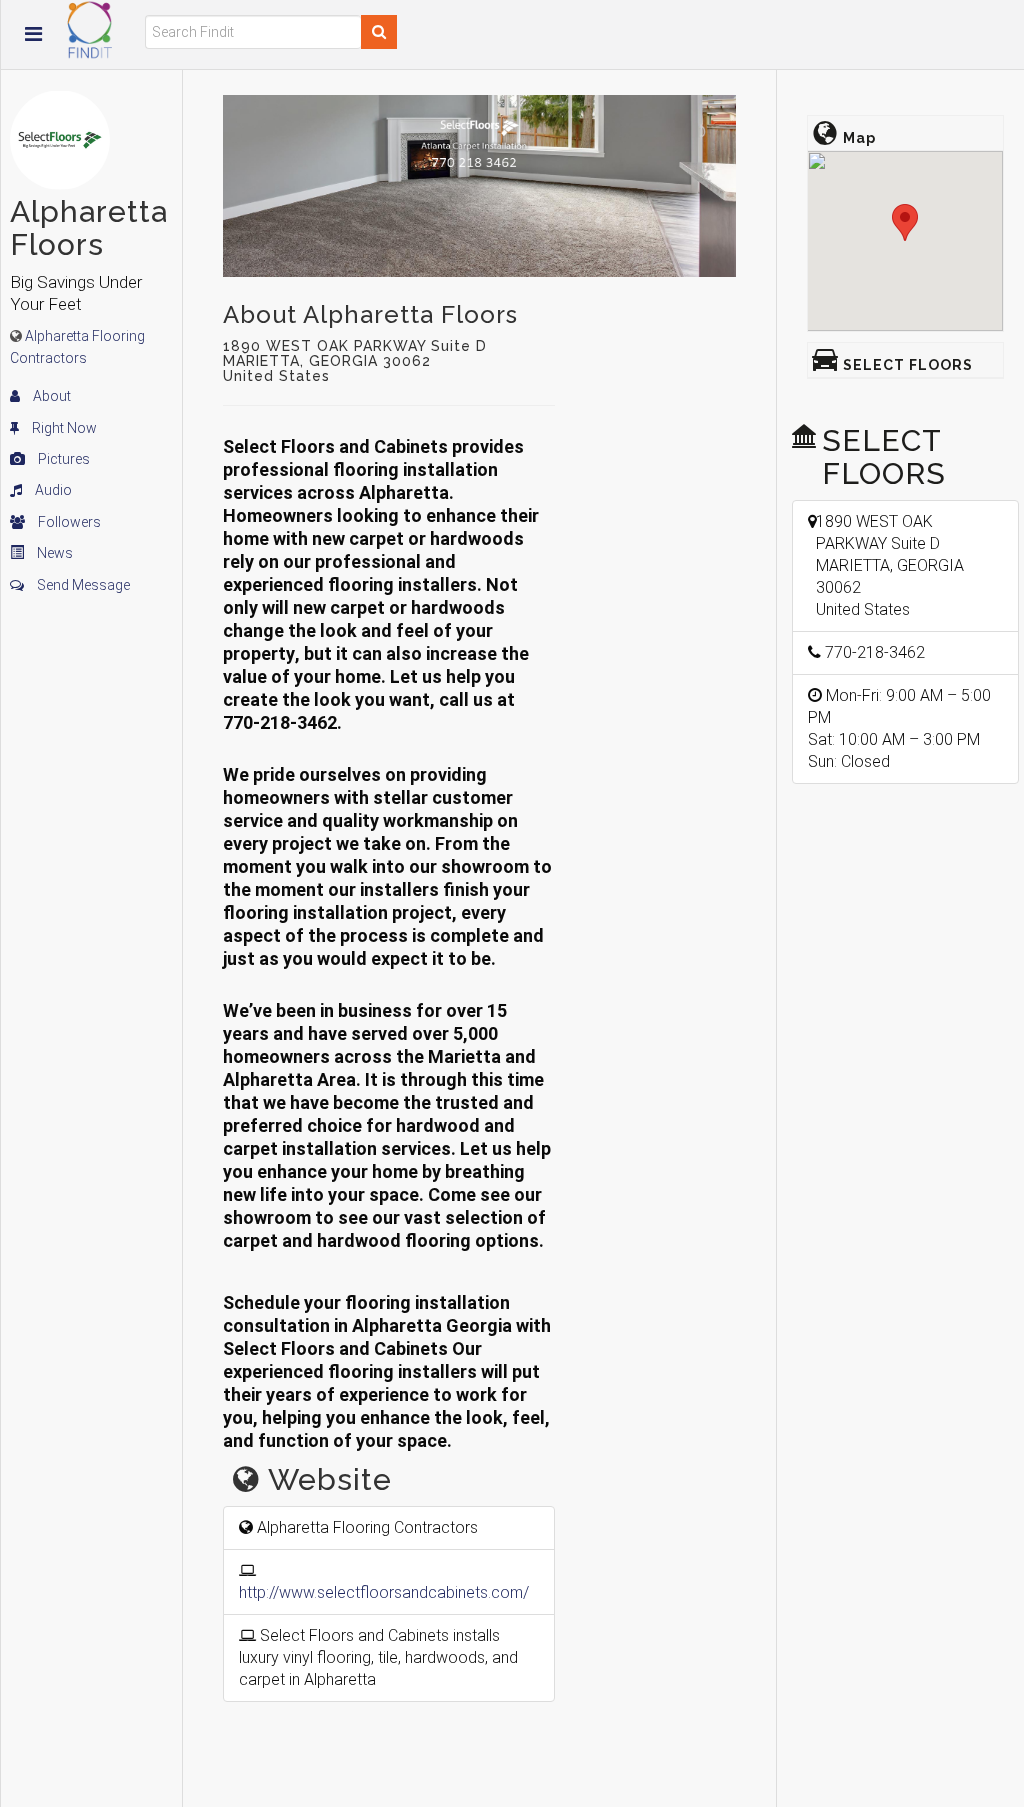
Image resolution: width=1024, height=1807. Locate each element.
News (53, 553)
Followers (68, 522)
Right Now (63, 428)
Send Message (82, 585)
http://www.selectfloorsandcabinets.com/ (384, 1592)
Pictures (62, 459)
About (50, 396)
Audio (52, 490)
